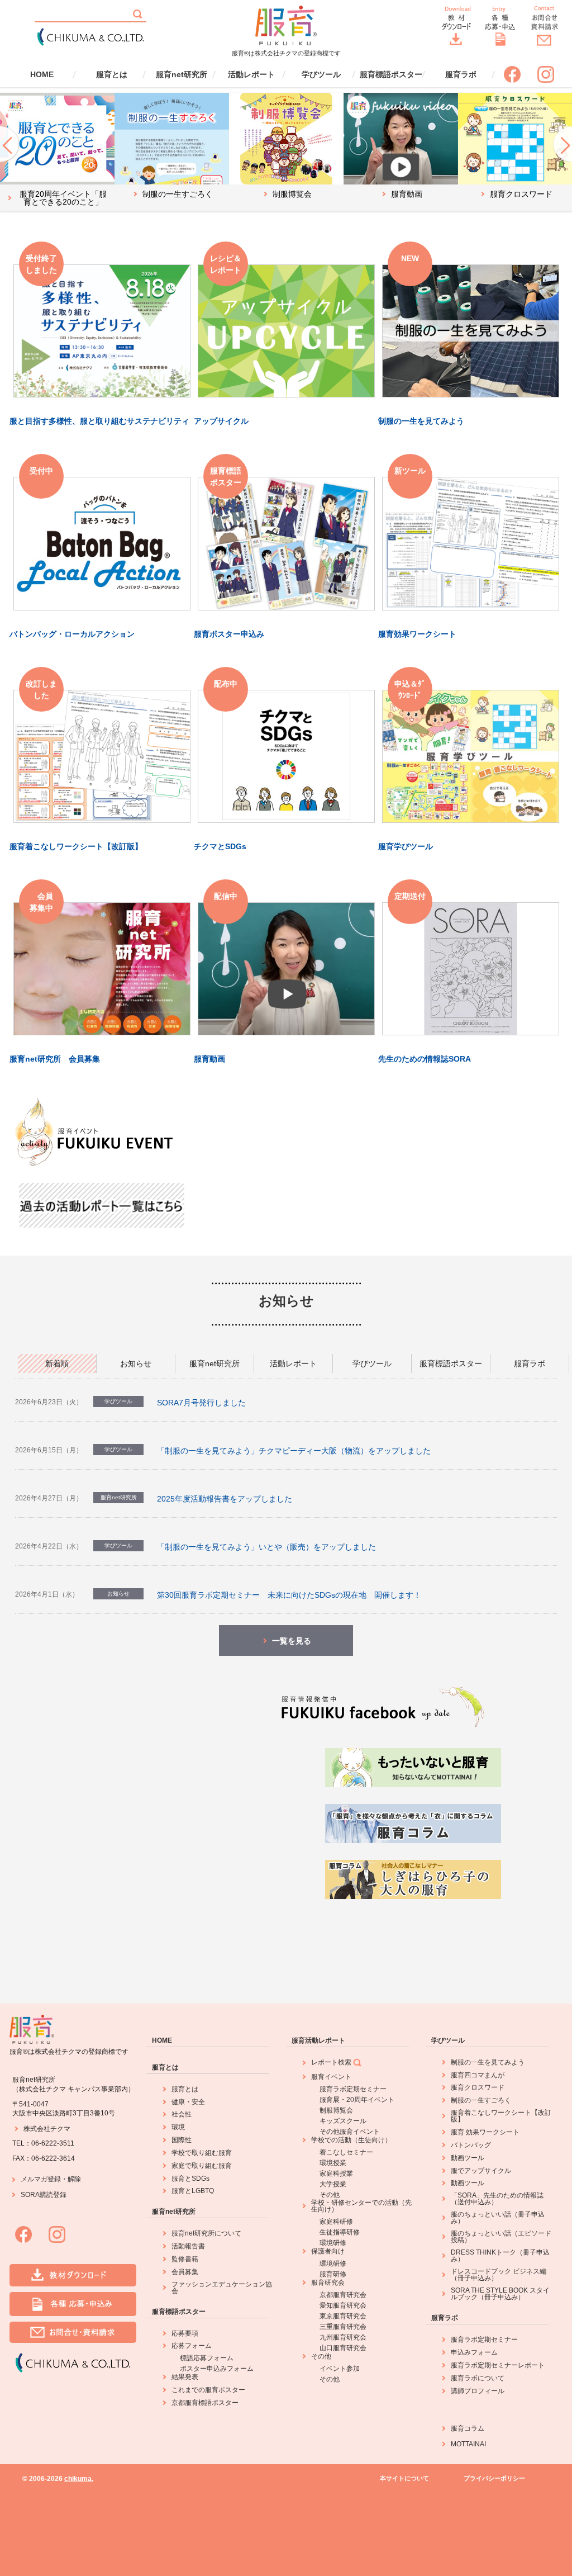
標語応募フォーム (207, 2358)
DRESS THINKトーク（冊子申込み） (500, 2256)
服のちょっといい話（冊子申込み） (498, 2218)
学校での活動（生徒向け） (351, 2140)
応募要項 (185, 2333)
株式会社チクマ (47, 2129)
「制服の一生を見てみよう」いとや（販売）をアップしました (266, 1547)
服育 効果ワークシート (485, 2132)
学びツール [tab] (372, 1363)
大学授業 (333, 2184)
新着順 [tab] (57, 1363)
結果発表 (185, 2377)
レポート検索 (331, 2062)
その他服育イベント (350, 2132)
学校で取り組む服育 (202, 2153)
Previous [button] (10, 143)
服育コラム (468, 2428)
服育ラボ (461, 74)
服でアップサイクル (481, 2171)
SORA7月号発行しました (201, 1403)
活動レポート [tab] (293, 1363)
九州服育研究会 (343, 2337)
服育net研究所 (182, 74)
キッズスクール (343, 2121)
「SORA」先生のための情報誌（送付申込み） (497, 2199)
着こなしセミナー (346, 2152)
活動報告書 (188, 2246)
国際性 (182, 2140)
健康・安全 (188, 2102)
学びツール (321, 74)
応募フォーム (192, 2346)
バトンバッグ (471, 2145)
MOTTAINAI (468, 2444)
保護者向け (328, 2251)
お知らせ (286, 1301)
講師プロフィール (478, 2391)
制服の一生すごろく (481, 2100)
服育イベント (331, 2077)
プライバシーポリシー (494, 2478)
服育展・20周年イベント (357, 2100)
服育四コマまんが (478, 2075)
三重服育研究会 (343, 2327)
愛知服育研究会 (343, 2305)
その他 (330, 2195)
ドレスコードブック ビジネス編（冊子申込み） (499, 2275)
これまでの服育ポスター (208, 2390)
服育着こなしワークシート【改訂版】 (501, 2116)
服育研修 (333, 2274)
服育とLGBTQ (193, 2191)
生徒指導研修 (340, 2232)
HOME (42, 74)
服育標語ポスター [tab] (451, 1363)
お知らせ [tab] (136, 1363)
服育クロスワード (478, 2087)
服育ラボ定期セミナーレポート (498, 2365)
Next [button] (562, 143)
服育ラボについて (478, 2378)
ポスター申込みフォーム (217, 2369)
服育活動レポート (318, 2040)
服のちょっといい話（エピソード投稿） (501, 2237)
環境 (178, 2127)
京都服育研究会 (343, 2295)
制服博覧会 (336, 2110)
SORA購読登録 (44, 2195)
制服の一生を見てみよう (488, 2062)
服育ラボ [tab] (530, 1363)
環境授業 (333, 2163)
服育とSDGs (190, 2179)
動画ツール (468, 2158)
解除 (74, 2179)
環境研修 (333, 2243)
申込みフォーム (474, 2352)
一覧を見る (292, 1641)
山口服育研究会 (343, 2348)
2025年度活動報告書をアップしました (225, 1499)
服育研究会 (328, 2283)
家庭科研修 (336, 2222)
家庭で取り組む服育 (202, 2166)
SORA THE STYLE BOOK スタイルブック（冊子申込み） (500, 2294)
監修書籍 (185, 2259)
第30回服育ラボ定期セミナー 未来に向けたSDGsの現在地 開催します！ (289, 1595)
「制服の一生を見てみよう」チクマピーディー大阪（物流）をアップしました (294, 1451)
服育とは (112, 74)
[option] (57, 152)
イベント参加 (340, 2369)
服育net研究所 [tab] (214, 1363)
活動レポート (251, 74)
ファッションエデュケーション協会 (222, 2288)
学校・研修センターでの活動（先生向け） (361, 2206)
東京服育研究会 (343, 2316)
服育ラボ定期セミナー (353, 2089)
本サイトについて (404, 2478)
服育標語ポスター (391, 74)
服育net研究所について (206, 2233)
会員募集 (185, 2272)
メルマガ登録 (41, 2179)
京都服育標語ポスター (205, 2403)
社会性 (182, 2114)
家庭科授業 (336, 2173)
